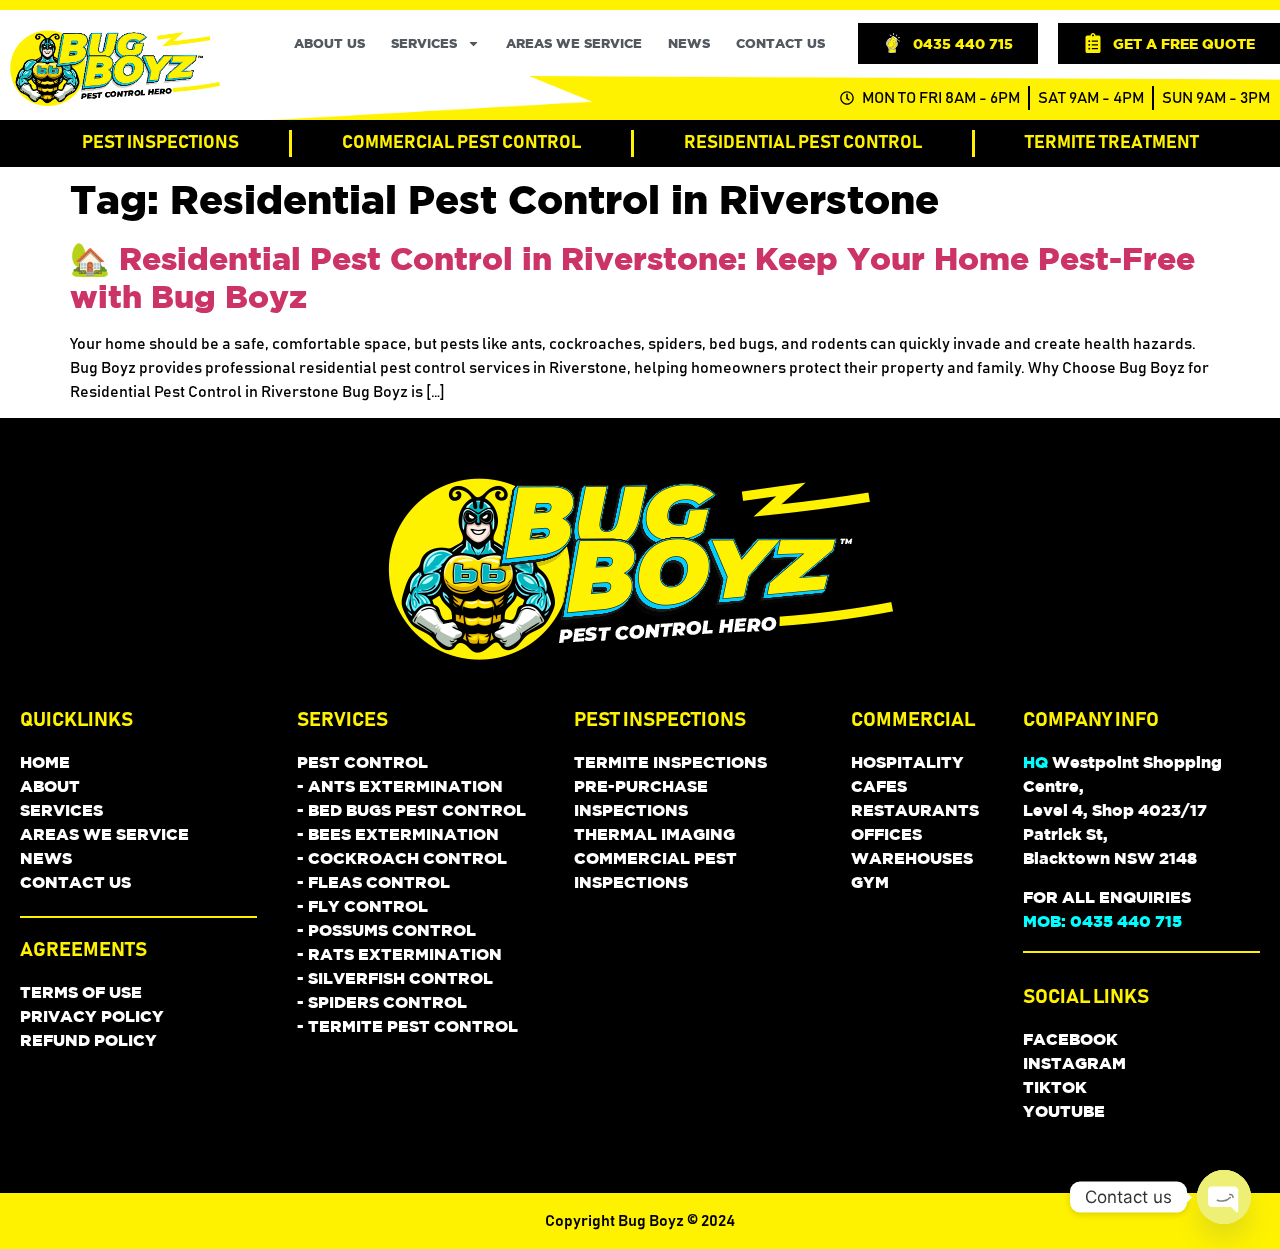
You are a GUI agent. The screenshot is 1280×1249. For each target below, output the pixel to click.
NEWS (689, 43)
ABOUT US (329, 43)
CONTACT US (780, 43)
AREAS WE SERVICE (574, 43)
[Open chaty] (1224, 1197)
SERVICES (424, 43)
